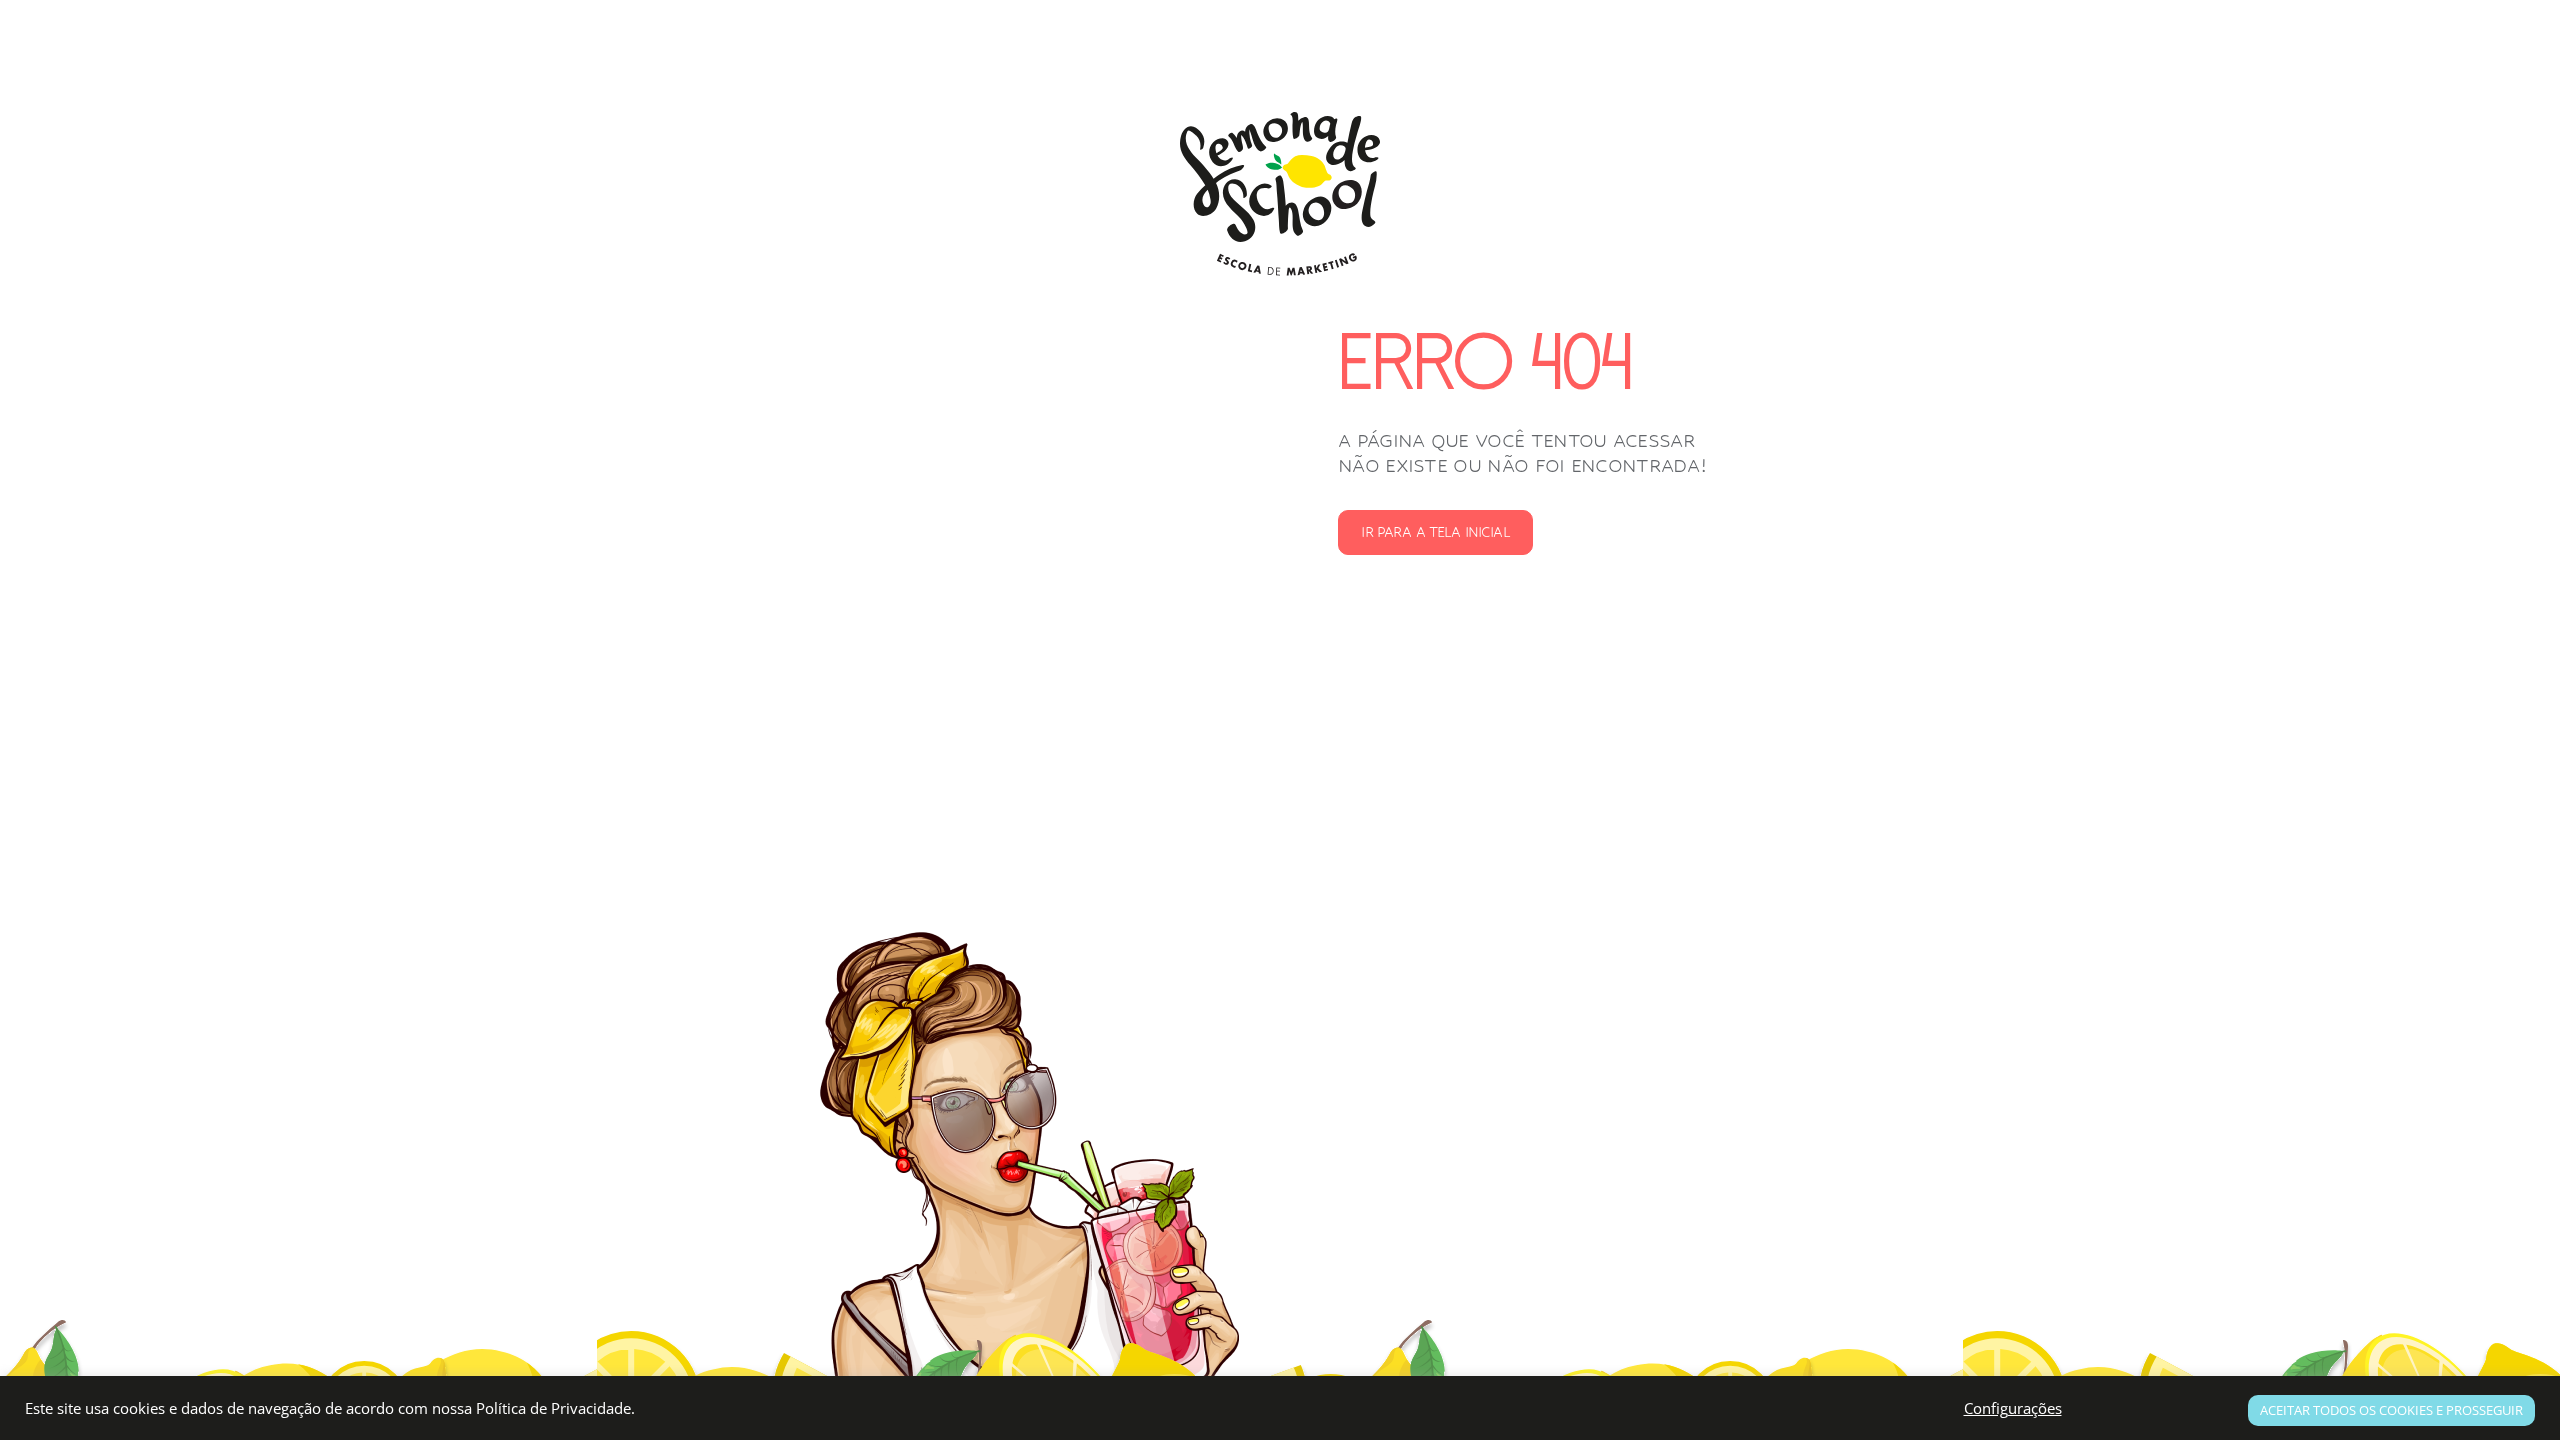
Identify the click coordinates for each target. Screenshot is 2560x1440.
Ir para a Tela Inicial (1435, 532)
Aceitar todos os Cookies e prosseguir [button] (2391, 1410)
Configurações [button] (2013, 1408)
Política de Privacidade (553, 1408)
